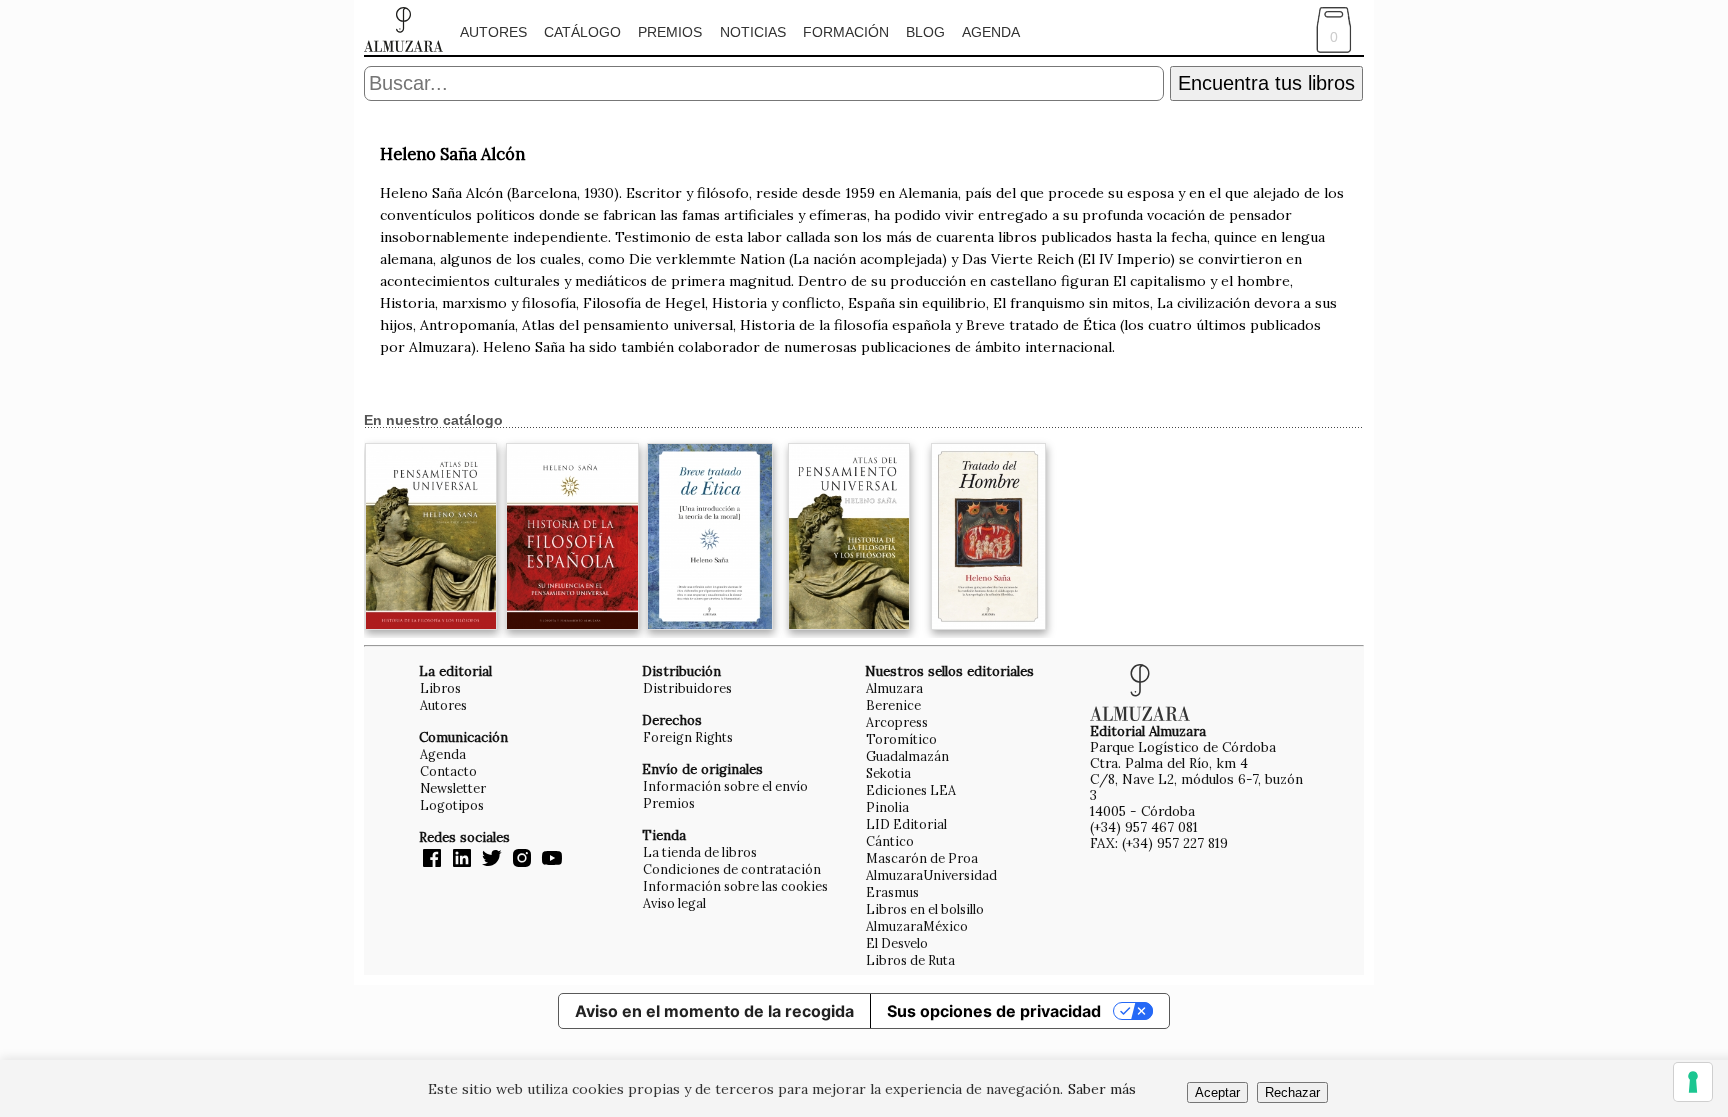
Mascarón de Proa (922, 858)
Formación (846, 32)
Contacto (448, 771)
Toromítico (901, 739)
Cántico (890, 841)
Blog (925, 32)
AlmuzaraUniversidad (931, 875)
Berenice (893, 705)
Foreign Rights (688, 737)
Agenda (991, 32)
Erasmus (892, 892)
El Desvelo (897, 943)
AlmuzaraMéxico (917, 926)
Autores (493, 32)
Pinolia (887, 807)
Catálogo (582, 32)
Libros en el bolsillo (925, 909)
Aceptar (1217, 1092)
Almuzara (894, 688)
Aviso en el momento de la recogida (714, 1011)
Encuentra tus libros (1266, 83)
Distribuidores (687, 688)
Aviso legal (674, 903)
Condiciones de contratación (732, 869)
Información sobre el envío (725, 786)
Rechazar (1292, 1092)
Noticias (753, 32)
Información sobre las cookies (735, 886)
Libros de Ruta (910, 960)
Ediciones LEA (911, 790)
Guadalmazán (907, 756)
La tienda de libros (700, 852)
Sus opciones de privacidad (994, 1011)
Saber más (1102, 1089)
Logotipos (452, 805)
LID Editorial (906, 824)
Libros (440, 688)
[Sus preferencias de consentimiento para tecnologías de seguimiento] (1693, 1082)
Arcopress (897, 722)
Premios (670, 32)
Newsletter (453, 788)
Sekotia (888, 773)
